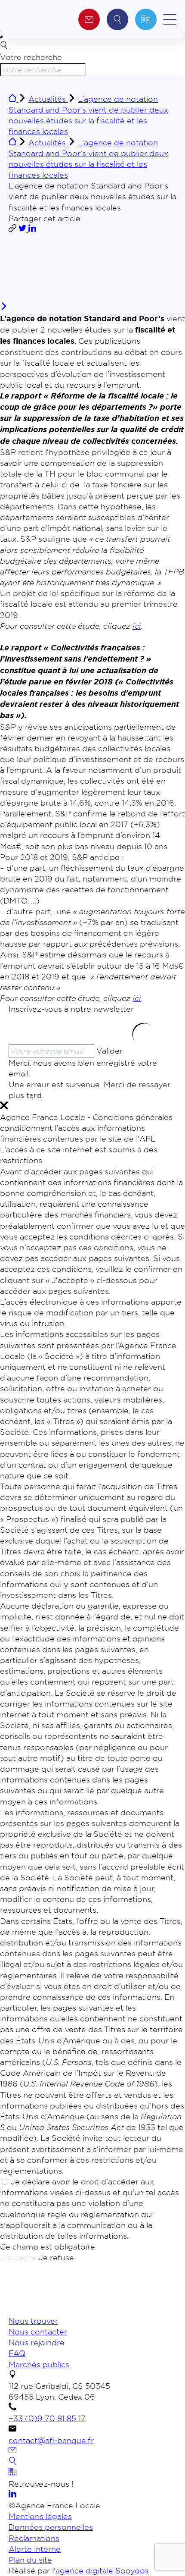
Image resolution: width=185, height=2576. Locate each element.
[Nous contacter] (12, 2451)
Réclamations (34, 2538)
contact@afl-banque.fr (51, 2440)
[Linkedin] (12, 2494)
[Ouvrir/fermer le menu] (170, 19)
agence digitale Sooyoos (102, 2570)
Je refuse (56, 2257)
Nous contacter (38, 2331)
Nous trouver (33, 2321)
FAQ (17, 2353)
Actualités (48, 99)
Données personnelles (51, 2527)
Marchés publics (39, 2364)
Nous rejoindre (37, 2342)
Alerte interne (35, 2549)
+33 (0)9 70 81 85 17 (47, 2418)
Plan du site (30, 2560)
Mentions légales (40, 2516)
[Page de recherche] (12, 2462)
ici (137, 626)
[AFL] (54, 2310)
